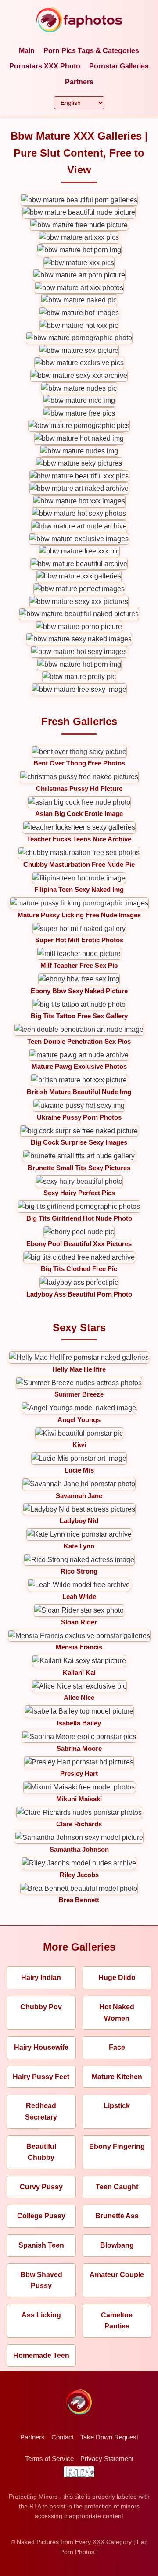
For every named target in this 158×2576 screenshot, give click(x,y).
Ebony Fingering (117, 2147)
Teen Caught (117, 2187)
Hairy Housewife (41, 2047)
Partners (79, 82)
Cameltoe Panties (117, 2321)
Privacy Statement (107, 2459)
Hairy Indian (41, 1978)
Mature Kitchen (117, 2077)
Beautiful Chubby (41, 2152)
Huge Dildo (117, 1978)
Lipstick (117, 2106)
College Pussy (41, 2216)
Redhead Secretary (41, 2111)
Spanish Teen (41, 2245)
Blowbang (117, 2245)
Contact (63, 2437)
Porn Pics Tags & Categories (91, 51)
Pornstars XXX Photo (45, 66)
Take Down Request (109, 2437)
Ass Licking (41, 2315)
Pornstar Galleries (119, 66)
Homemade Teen (41, 2355)
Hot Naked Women (117, 2013)
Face (117, 2047)
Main (27, 51)
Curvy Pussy (41, 2187)
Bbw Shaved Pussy (41, 2280)
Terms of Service (49, 2459)
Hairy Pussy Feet (41, 2077)
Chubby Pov (41, 2007)
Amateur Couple (117, 2275)
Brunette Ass (117, 2216)
